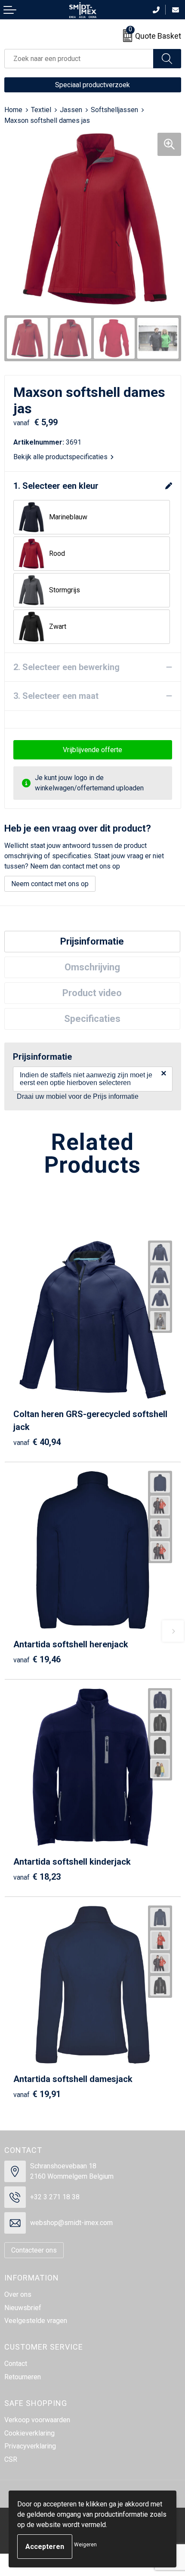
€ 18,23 (37, 1877)
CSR (11, 2459)
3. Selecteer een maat (56, 696)
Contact (16, 2364)
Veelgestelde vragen (36, 2321)
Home (13, 110)
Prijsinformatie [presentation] (92, 941)
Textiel (41, 110)
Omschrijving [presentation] (92, 967)
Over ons (18, 2294)
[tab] (92, 942)
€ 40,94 (37, 1442)
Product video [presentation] (92, 993)
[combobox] (79, 59)
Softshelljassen (114, 110)
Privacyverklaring (30, 2446)
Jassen (71, 110)
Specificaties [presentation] (92, 1019)
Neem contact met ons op (50, 884)
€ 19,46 (37, 1659)
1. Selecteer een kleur (56, 486)
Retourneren (23, 2377)
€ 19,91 (37, 2094)
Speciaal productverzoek (92, 85)
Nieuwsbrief (23, 2308)
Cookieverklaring (29, 2433)
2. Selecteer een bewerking (66, 667)
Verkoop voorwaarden (37, 2420)
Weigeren (85, 2545)
